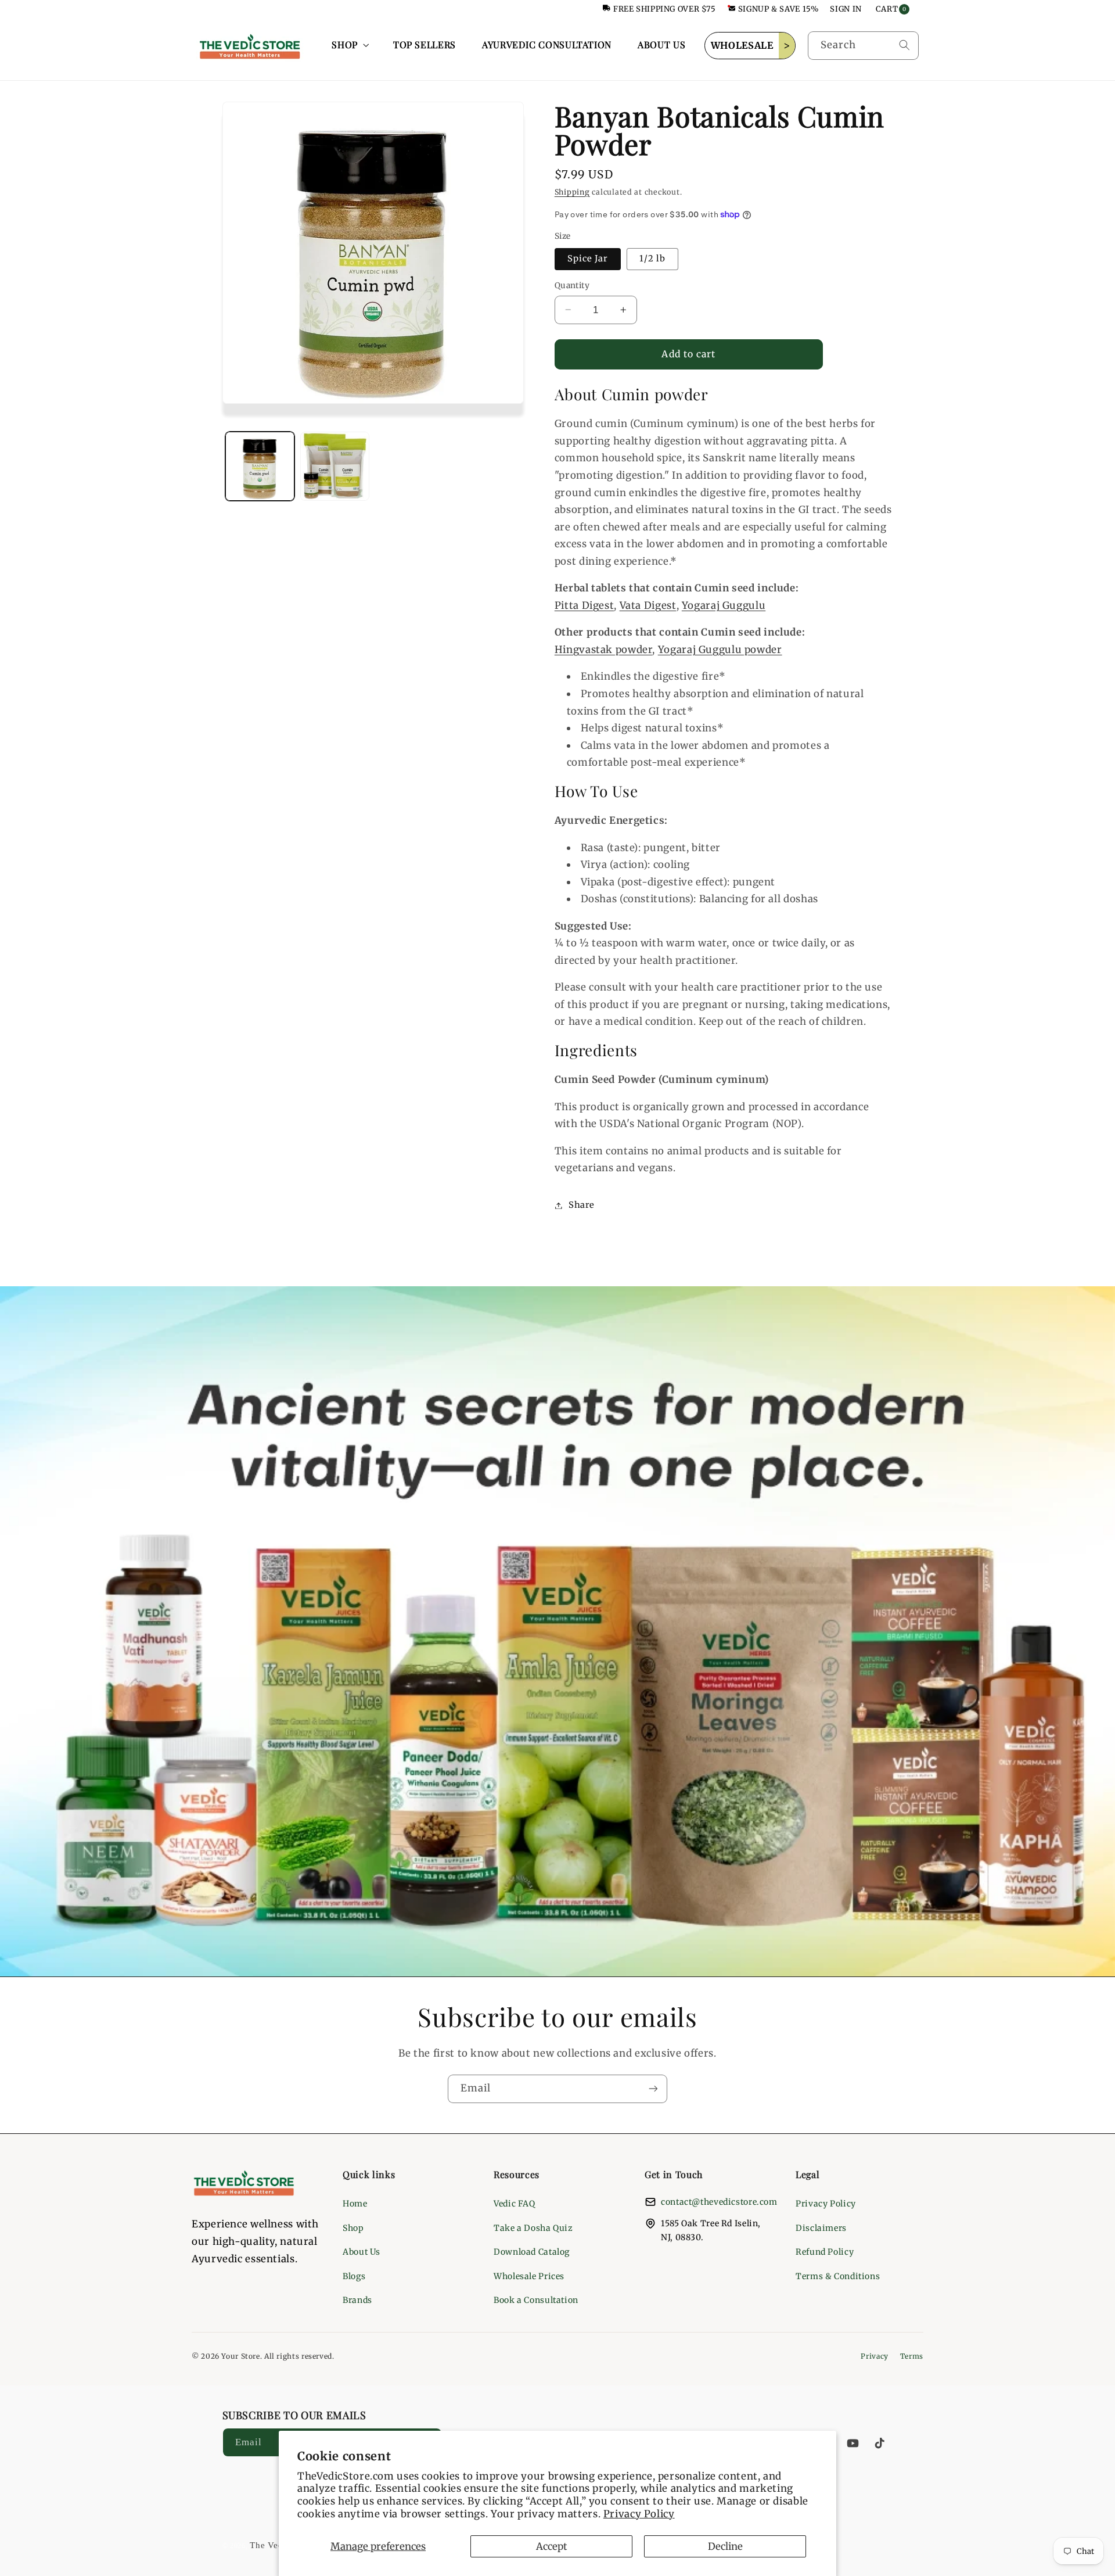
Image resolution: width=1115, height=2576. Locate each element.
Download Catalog (532, 2252)
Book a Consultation (536, 2300)
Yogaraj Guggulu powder (720, 650)
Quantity (572, 286)
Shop (353, 2228)
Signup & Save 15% (778, 9)
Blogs (354, 2276)
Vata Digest (648, 605)
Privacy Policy (639, 2514)
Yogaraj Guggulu (724, 605)
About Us (362, 2252)
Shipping (572, 192)
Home (355, 2204)
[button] (349, 45)
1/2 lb (652, 259)
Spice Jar (588, 259)
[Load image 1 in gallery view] (260, 466)
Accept (552, 2546)
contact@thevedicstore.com (719, 2202)
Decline (725, 2546)
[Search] (904, 45)
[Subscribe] (653, 2089)
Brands (357, 2300)
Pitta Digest (585, 605)
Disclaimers (821, 2228)
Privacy (874, 2356)
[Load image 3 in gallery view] (335, 466)
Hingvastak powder (604, 650)
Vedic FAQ (515, 2204)
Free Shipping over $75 (665, 9)
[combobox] (863, 46)
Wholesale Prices (529, 2276)
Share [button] (582, 1205)
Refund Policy (825, 2252)
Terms (912, 2356)
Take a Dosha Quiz (533, 2228)
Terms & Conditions (838, 2276)
